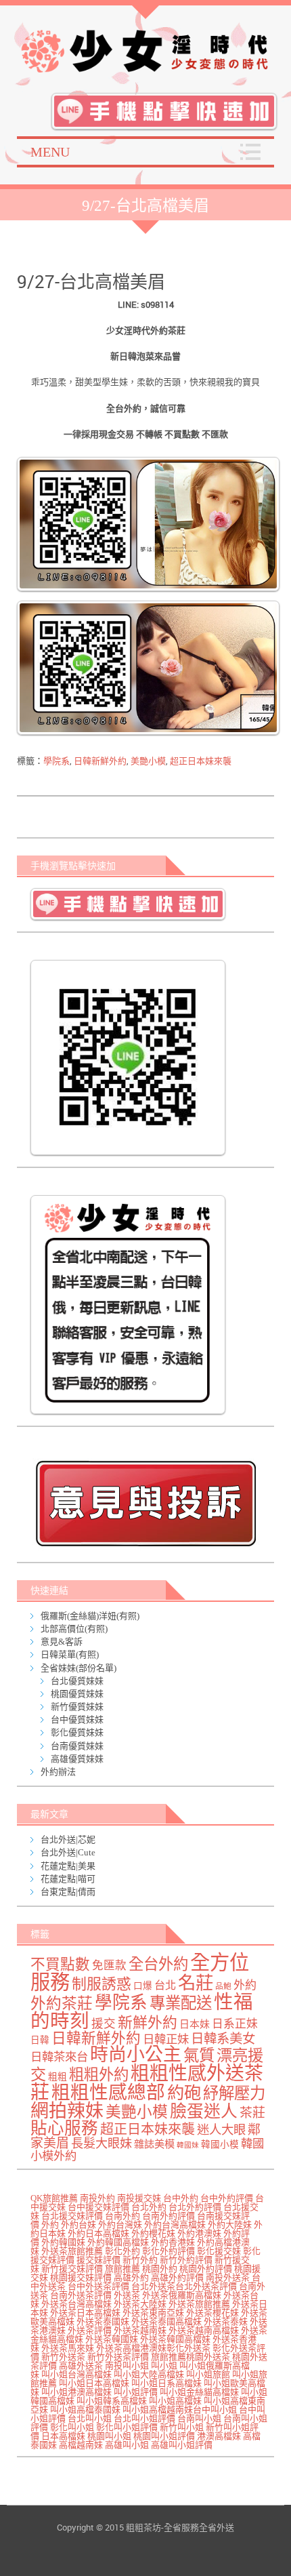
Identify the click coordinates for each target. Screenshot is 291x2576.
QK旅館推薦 (54, 2198)
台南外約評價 (169, 2216)
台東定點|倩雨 (68, 1892)
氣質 (199, 2055)
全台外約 (158, 1964)
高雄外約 (131, 2277)
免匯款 (109, 1966)
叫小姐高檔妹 (175, 2401)
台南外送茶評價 (81, 2295)
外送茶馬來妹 (68, 2348)
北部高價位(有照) (74, 1629)
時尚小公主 (136, 2055)
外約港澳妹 (199, 2233)
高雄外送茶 (81, 2366)
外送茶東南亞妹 (153, 2313)
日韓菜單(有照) (70, 1654)
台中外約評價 (227, 2198)
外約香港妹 (173, 2242)
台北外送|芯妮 (68, 1839)
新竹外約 (140, 2260)
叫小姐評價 (136, 2392)
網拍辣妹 (67, 2111)
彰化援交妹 (219, 2251)
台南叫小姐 (199, 2418)
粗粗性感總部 (108, 2092)
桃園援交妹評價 (81, 2277)
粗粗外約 (99, 2075)
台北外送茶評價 (206, 2286)
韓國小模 (220, 2145)
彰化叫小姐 (72, 2427)
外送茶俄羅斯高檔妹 (182, 2295)
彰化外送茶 (188, 2348)
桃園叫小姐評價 (164, 2436)
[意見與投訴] (149, 1503)
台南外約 (122, 2216)
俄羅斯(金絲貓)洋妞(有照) (90, 1616)
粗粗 (58, 2077)
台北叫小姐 (90, 2418)
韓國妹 (188, 2145)
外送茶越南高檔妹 (204, 2330)
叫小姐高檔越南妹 (158, 2410)
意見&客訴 (62, 1642)
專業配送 (181, 2003)
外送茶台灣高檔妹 (76, 2304)
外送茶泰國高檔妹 (166, 2321)
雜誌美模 (154, 2144)
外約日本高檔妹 (98, 2233)
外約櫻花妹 (153, 2233)
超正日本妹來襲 (201, 761)
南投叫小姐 (127, 2366)
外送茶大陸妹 (140, 2304)
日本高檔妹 (63, 2436)
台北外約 (149, 2207)
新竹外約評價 (186, 2260)
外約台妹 (79, 2225)
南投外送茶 (228, 2277)
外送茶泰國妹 (103, 2321)
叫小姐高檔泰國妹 (85, 2410)
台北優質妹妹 (77, 1681)
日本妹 (195, 2024)
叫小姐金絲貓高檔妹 (199, 2392)
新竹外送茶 (63, 2357)
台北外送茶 (153, 2286)
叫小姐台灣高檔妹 (76, 2374)
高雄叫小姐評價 (182, 2445)
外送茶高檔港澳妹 (131, 2348)
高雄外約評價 (177, 2277)
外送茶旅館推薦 (72, 2251)
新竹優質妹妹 (77, 1707)
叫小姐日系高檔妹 (166, 2383)
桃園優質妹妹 (77, 1694)
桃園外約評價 (206, 2269)
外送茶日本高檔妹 (85, 2313)
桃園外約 (160, 2269)
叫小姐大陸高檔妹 (149, 2374)
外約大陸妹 (230, 2225)
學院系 (57, 761)
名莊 (196, 1983)
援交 (104, 2024)
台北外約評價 (195, 2207)
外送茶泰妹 (226, 2321)
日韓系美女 (223, 2039)
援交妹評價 (98, 2260)
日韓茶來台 (59, 2057)
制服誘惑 (102, 1984)
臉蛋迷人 (204, 2111)
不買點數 (60, 1965)
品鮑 (223, 1987)
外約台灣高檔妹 (175, 2225)
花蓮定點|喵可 (68, 1879)
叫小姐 (164, 2366)
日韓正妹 (166, 2039)
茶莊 (252, 2113)
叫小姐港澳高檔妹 (76, 2392)
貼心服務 (64, 2128)
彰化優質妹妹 (77, 1732)
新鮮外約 (148, 2023)
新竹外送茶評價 (118, 2357)
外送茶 (127, 2295)
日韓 (40, 2040)
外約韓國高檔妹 (118, 2242)
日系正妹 (235, 2024)
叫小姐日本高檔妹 (94, 2383)
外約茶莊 (62, 2004)
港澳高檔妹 (219, 2436)
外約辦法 (58, 1772)
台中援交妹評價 (98, 2207)
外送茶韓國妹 (112, 2339)
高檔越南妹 (81, 2445)
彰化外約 (122, 2251)
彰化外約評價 (169, 2251)
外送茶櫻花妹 (212, 2313)
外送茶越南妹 (140, 2330)
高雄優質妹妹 (77, 1759)
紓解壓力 (234, 2093)
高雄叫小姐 (127, 2445)
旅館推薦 (122, 2269)
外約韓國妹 (63, 2242)
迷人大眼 (221, 2130)
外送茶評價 (90, 2330)
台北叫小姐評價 (144, 2418)
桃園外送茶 (208, 2357)
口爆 (143, 1986)
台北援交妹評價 (72, 2216)
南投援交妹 (139, 2198)
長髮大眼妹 (102, 2144)
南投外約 (97, 2198)
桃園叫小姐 (109, 2436)
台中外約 (181, 2198)
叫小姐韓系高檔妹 (112, 2401)
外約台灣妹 (120, 2225)
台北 (165, 1986)
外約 (245, 1985)
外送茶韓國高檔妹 (175, 2339)
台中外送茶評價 (98, 2286)
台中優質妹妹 (77, 1719)
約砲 (184, 2093)
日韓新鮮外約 (100, 761)
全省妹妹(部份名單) (79, 1668)
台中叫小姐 (215, 2410)
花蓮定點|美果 (68, 1866)
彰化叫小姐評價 (127, 2427)
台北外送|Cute (68, 1852)
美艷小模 (148, 761)
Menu (50, 152)
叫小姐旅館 (208, 2374)
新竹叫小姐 (182, 2427)
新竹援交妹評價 (72, 2269)
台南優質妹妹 (77, 1746)
